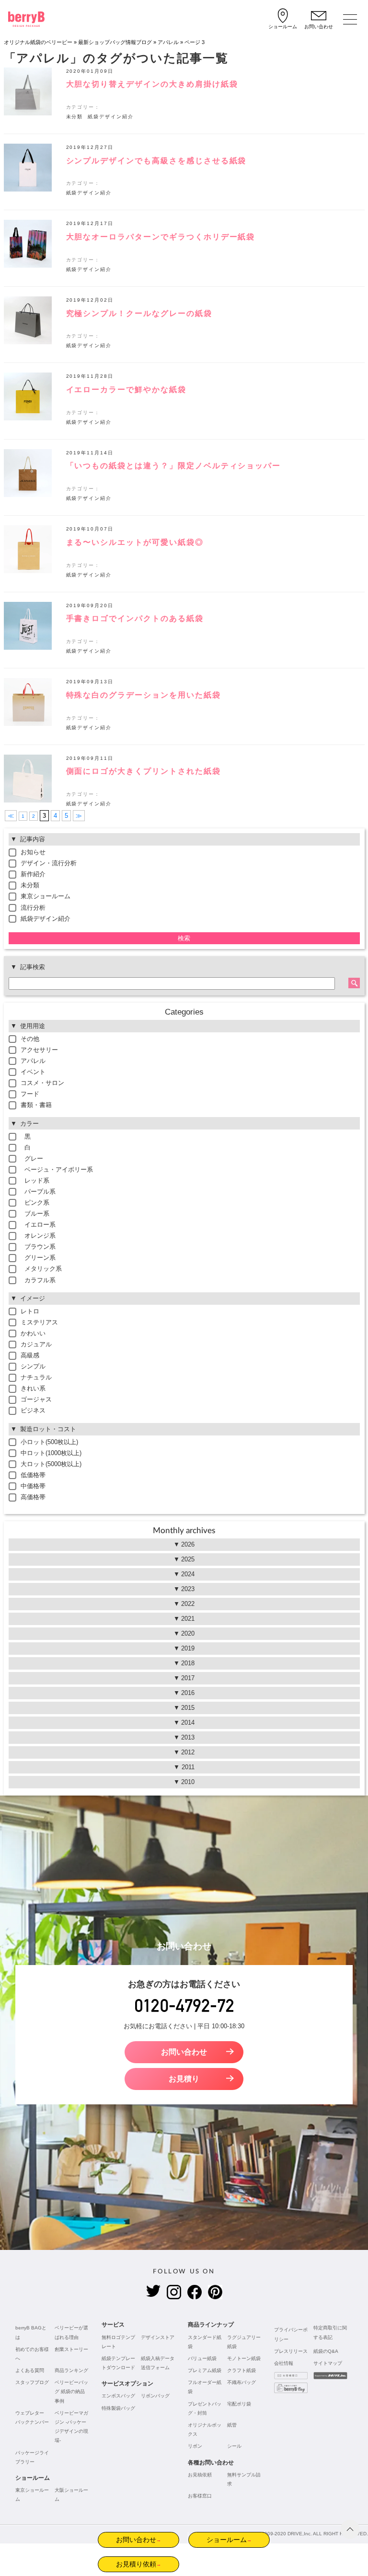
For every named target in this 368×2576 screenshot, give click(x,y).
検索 (184, 938)
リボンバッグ (155, 2396)
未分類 (75, 117)
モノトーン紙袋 (244, 2358)
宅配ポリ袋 (239, 2404)
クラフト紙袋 (241, 2370)
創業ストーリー (71, 2349)
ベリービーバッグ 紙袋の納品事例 (71, 2391)
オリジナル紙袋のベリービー (38, 42)
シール (234, 2446)
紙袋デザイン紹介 (111, 117)
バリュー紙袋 (202, 2358)
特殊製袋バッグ (118, 2408)
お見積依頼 (200, 2475)
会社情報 (284, 2363)
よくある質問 (30, 2370)
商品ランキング (71, 2370)
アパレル (168, 42)
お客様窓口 (200, 2496)
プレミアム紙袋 (205, 2370)
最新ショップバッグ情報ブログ (115, 42)
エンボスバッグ (118, 2396)
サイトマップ (328, 2363)
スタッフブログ (32, 2382)
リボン (195, 2446)
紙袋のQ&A (326, 2351)
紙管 (232, 2425)
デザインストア (158, 2337)
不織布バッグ (241, 2382)
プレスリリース (291, 2351)
